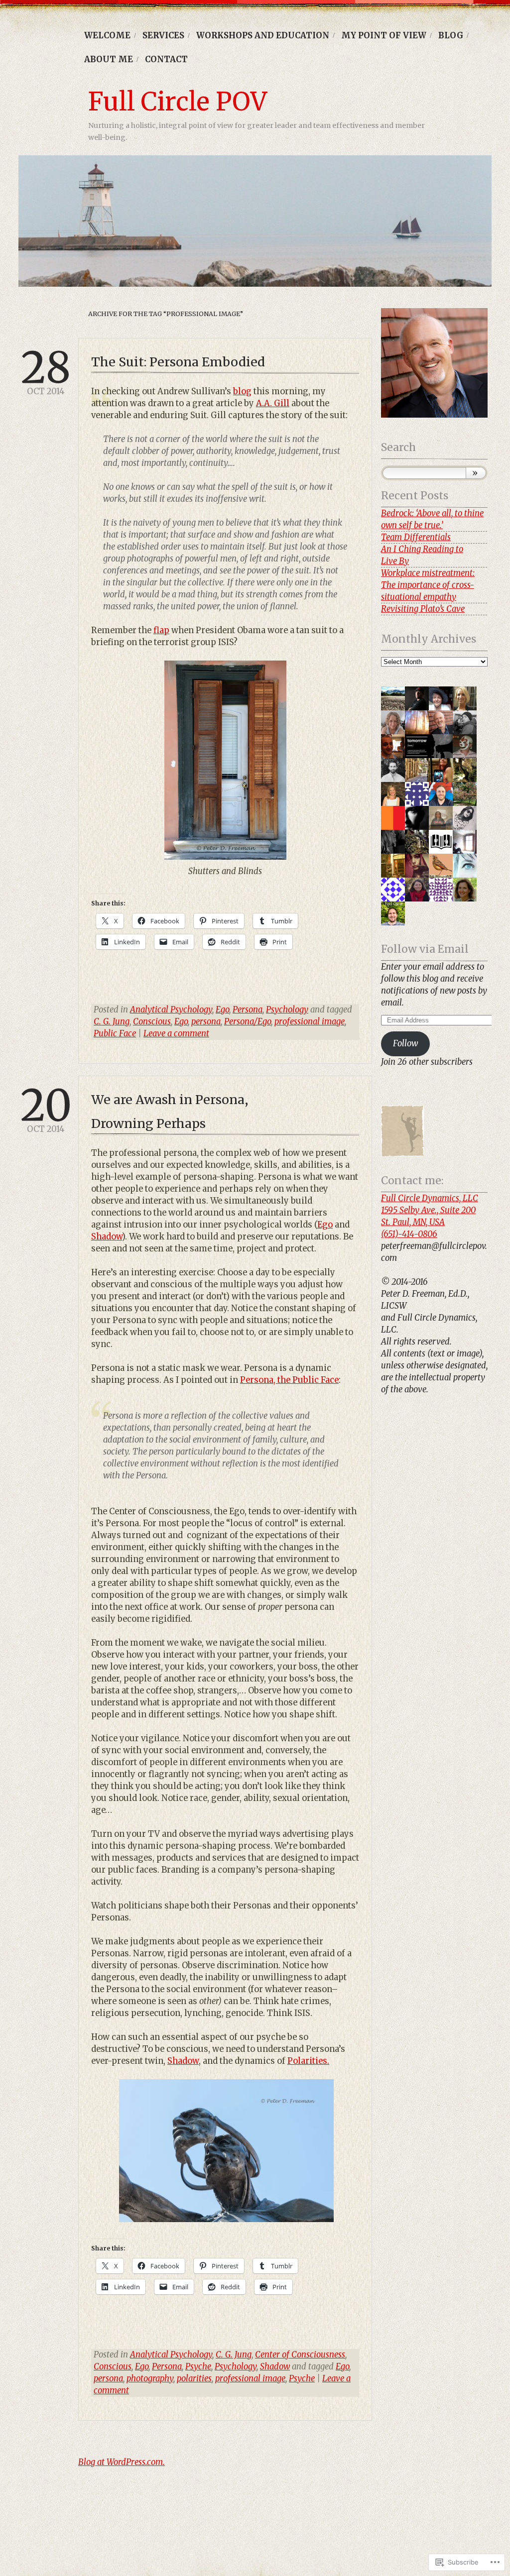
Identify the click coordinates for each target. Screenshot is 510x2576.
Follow (405, 1044)
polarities (194, 2379)
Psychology (287, 1010)
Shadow (107, 1237)
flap (161, 630)
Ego (222, 1010)
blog (242, 392)
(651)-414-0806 (409, 1234)
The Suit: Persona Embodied (178, 362)
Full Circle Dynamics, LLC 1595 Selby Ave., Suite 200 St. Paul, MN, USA (430, 1210)
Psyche (198, 2367)
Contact (166, 59)
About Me (109, 59)
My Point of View (384, 36)
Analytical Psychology (171, 1010)
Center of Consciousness (300, 2355)
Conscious (152, 1022)
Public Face (115, 1034)
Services (163, 36)
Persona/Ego (248, 1022)
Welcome (107, 36)
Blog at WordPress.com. (122, 2462)
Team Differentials (416, 537)
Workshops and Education (263, 36)
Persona (248, 1010)
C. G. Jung (112, 1022)
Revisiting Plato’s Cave (423, 609)
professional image (310, 1022)
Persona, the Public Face (289, 1380)
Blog (451, 36)
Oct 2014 (46, 373)
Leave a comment (176, 1034)
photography (150, 2379)
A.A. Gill (273, 403)
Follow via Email (425, 949)
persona (206, 1022)
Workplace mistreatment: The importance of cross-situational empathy (428, 585)
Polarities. (308, 2061)
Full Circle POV (178, 102)
